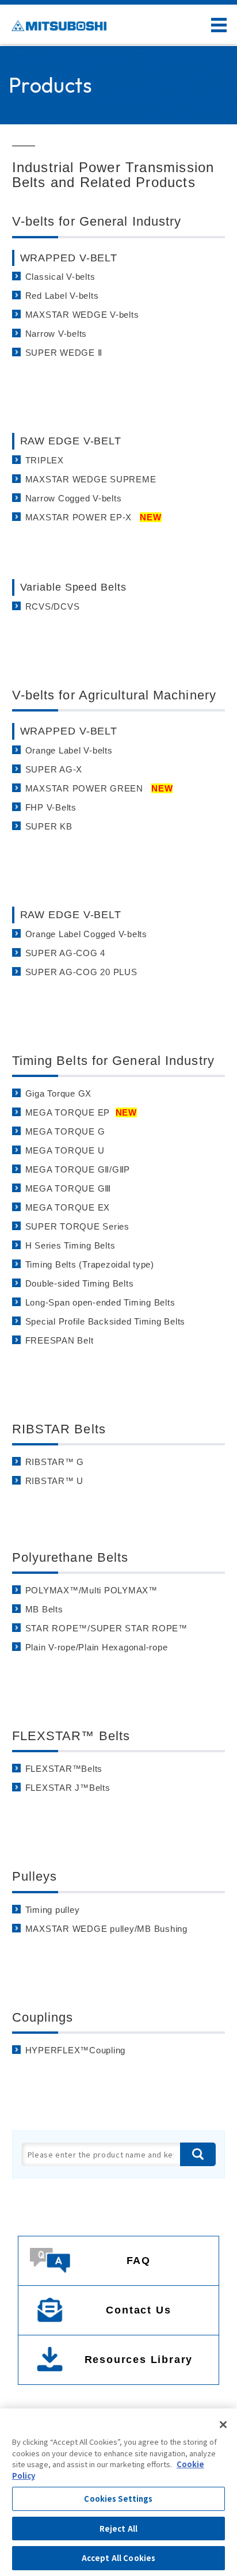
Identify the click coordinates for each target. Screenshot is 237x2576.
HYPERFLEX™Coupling (76, 2050)
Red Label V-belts (62, 296)
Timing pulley (53, 1910)
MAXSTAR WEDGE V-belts (82, 315)
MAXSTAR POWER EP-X (93, 517)
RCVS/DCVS (53, 606)
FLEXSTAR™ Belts (71, 1736)
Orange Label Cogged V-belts (86, 934)
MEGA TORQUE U (66, 1150)
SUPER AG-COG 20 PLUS (81, 972)
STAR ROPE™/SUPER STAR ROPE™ (106, 1628)
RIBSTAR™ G (55, 1462)
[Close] (223, 2425)
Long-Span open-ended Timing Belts (100, 1302)
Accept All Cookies (118, 2558)
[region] (118, 2492)
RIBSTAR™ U (55, 1481)
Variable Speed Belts (73, 587)
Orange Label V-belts (69, 750)
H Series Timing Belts (70, 1245)
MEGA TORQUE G (67, 1131)
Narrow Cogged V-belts (74, 498)
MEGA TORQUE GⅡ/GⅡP (79, 1169)
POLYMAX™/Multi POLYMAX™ (91, 1590)
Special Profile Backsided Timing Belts (106, 1321)
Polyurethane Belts (70, 1557)
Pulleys (35, 1876)
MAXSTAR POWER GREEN (99, 788)
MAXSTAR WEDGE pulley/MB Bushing (106, 1929)
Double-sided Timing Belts (80, 1283)
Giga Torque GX (59, 1093)
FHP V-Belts (51, 807)
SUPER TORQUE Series (77, 1226)
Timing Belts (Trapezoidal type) (90, 1264)
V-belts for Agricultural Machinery (114, 695)
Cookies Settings (118, 2499)
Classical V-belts (60, 277)
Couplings (43, 2017)
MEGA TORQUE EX (69, 1207)
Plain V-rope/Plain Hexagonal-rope (97, 1647)
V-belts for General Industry (97, 221)
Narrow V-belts (56, 334)
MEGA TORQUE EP (81, 1112)
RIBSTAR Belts (59, 1429)
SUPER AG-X (54, 769)
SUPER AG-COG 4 (66, 953)
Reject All (118, 2529)
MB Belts (44, 1609)
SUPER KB (49, 826)
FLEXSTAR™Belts (64, 1769)
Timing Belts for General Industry (113, 1061)
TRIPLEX (45, 460)
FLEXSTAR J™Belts (68, 1788)
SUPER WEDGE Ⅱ (64, 353)
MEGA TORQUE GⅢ (70, 1188)
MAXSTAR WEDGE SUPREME (91, 479)
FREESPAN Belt (60, 1340)
